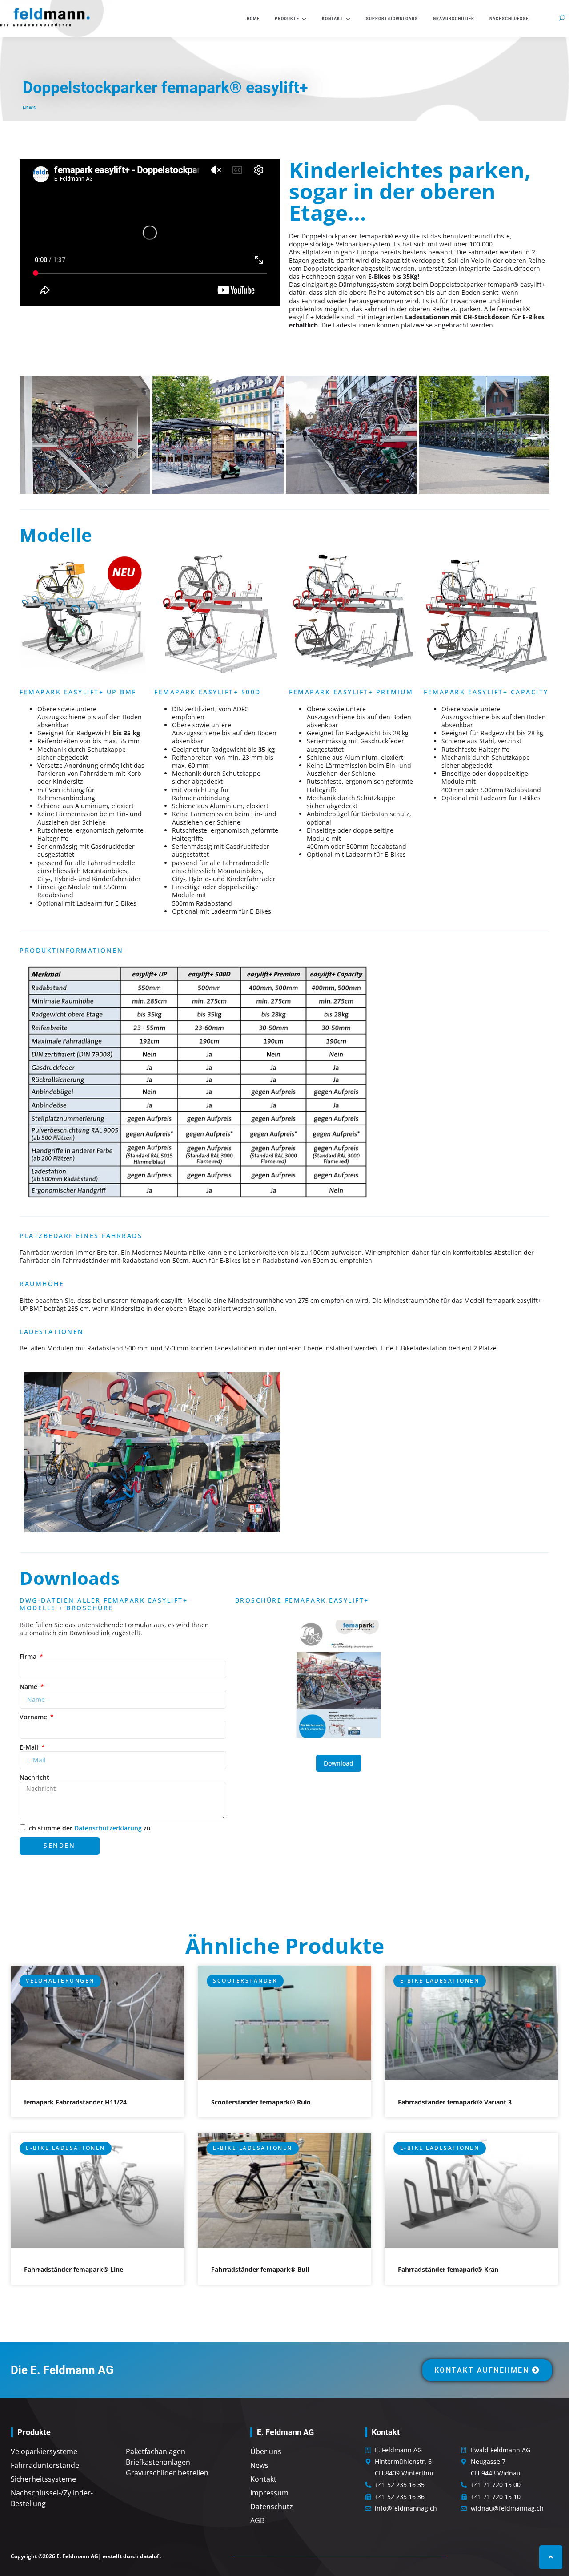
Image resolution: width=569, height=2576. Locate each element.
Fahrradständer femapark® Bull (260, 2269)
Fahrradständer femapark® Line (74, 2269)
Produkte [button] (287, 19)
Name (29, 1687)
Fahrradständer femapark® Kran (448, 2269)
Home (253, 19)
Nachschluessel (510, 19)
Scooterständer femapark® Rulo (261, 2102)
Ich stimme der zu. (90, 1828)
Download (339, 1763)
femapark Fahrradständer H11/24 (75, 2102)
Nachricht (34, 1778)
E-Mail (30, 1747)
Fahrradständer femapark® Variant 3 (455, 2102)
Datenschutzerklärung (108, 1828)
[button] (562, 18)
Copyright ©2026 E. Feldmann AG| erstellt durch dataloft (86, 2556)
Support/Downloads (392, 19)
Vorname (34, 1717)
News (29, 108)
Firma (29, 1657)
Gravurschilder (454, 19)
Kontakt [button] (333, 19)
